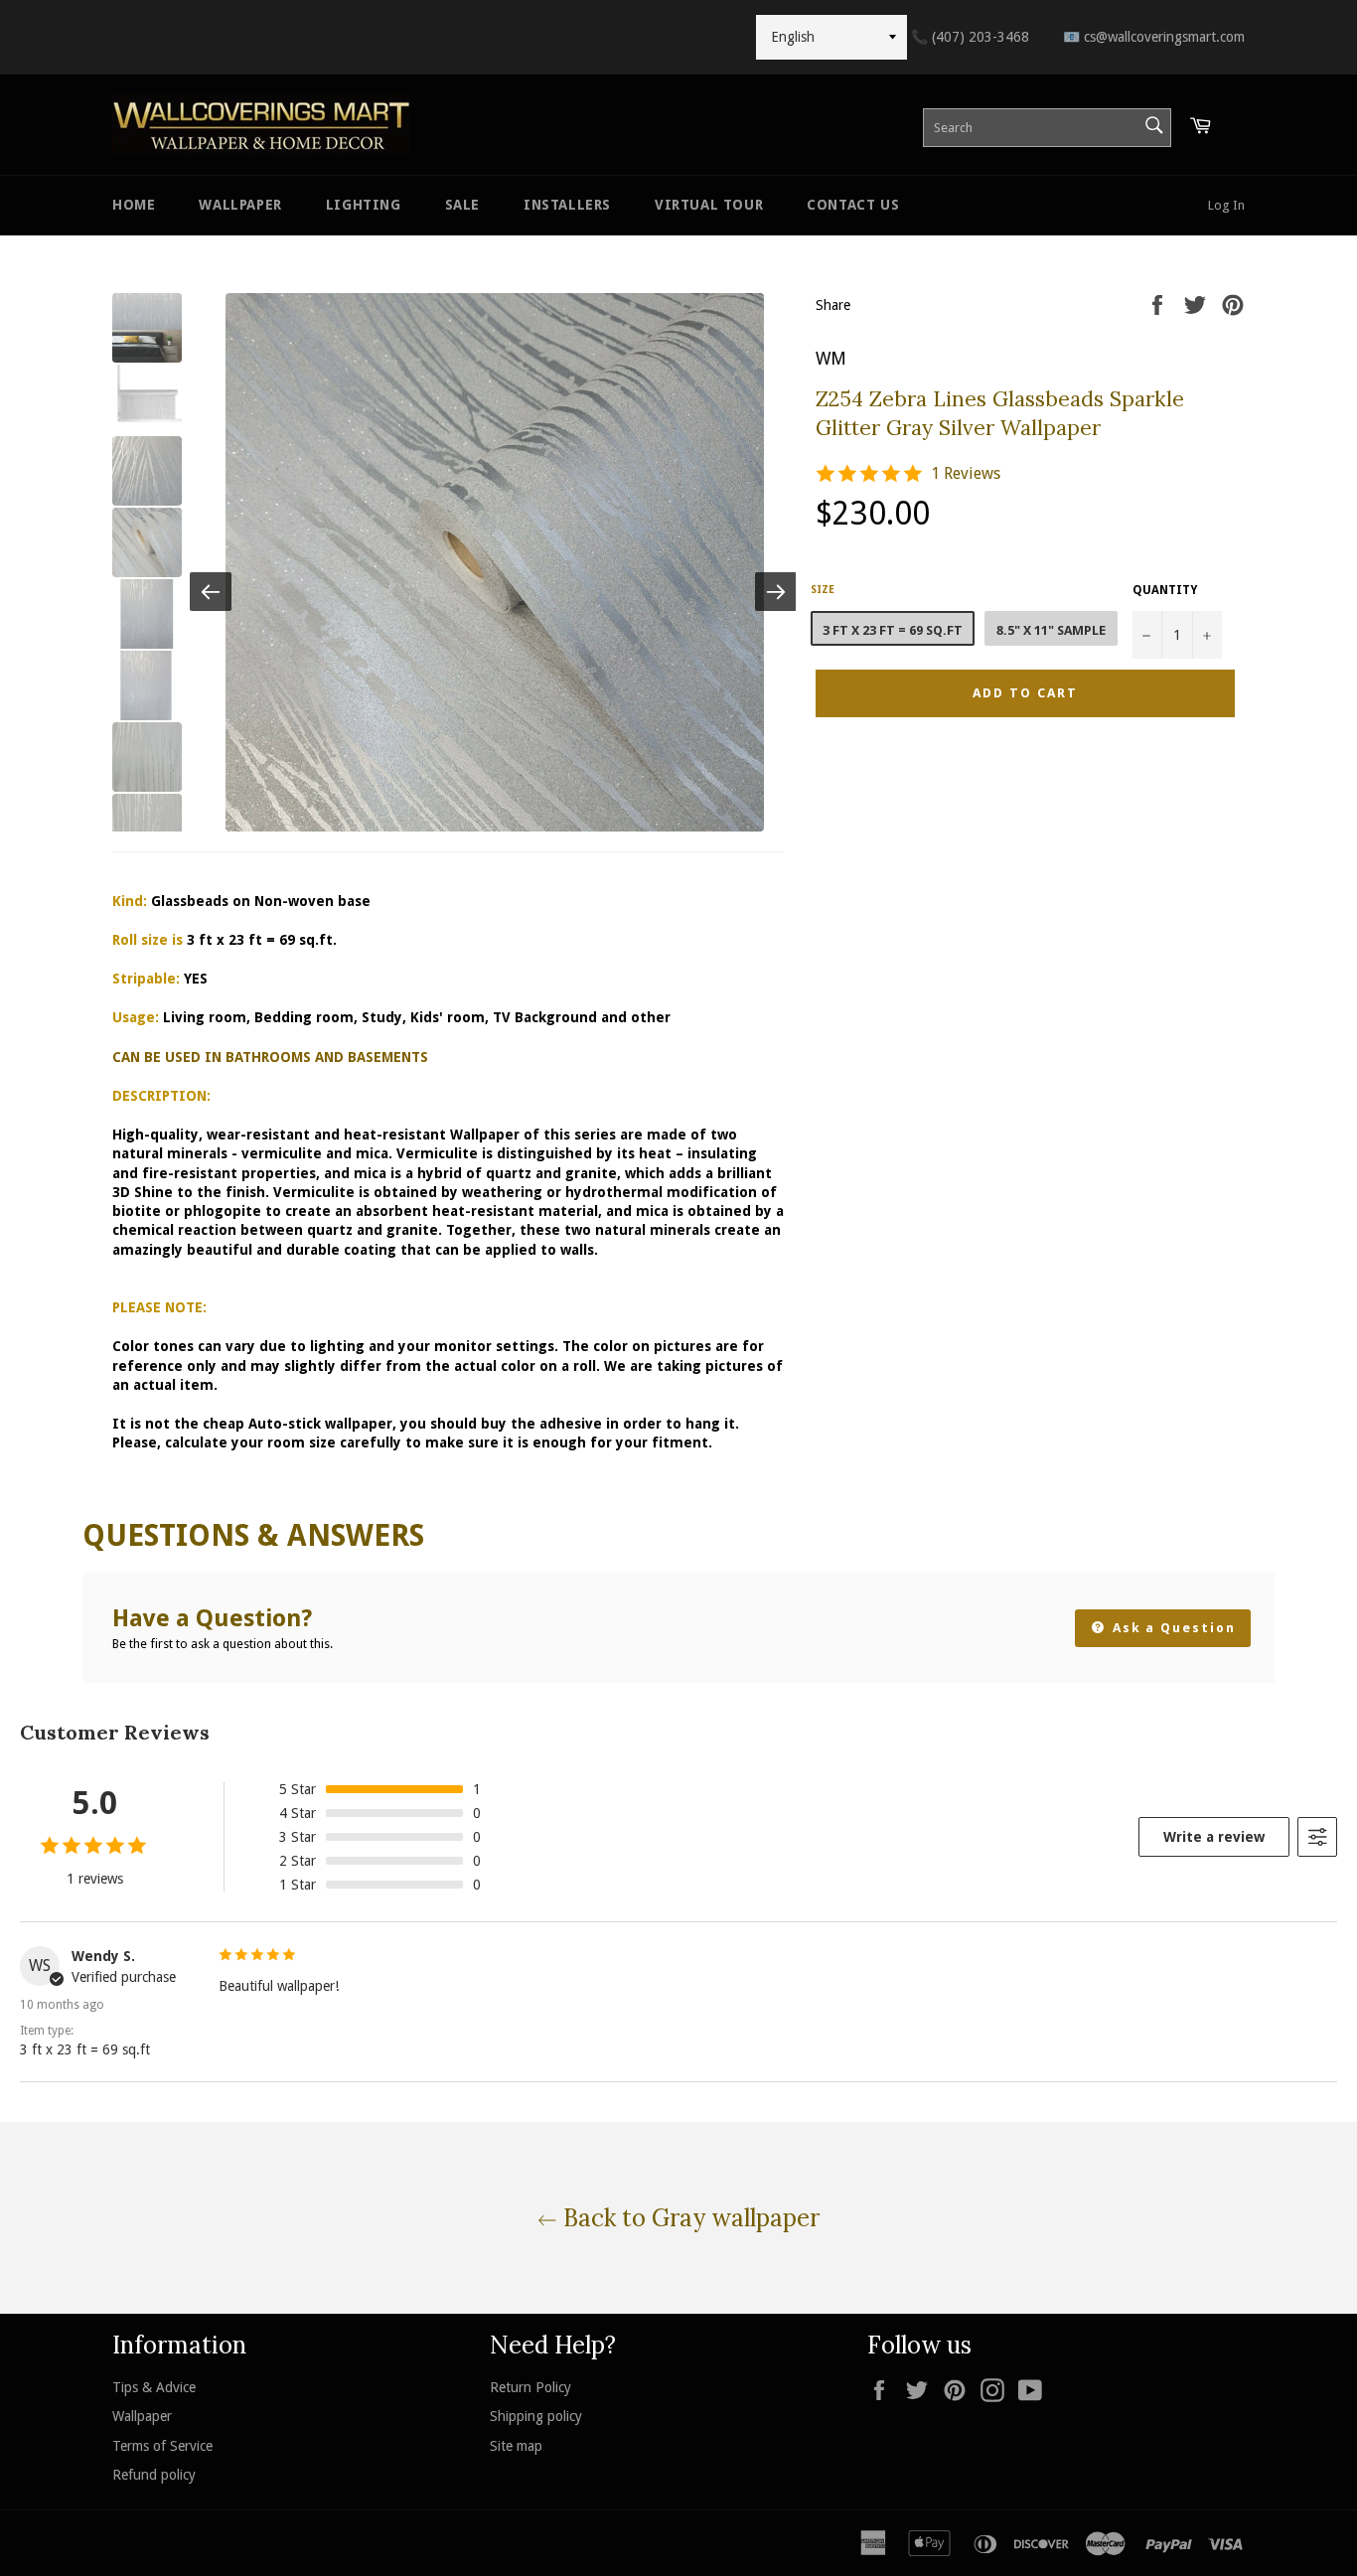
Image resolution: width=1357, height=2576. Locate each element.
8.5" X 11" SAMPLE (1051, 630)
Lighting (364, 205)
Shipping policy (536, 2416)
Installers (567, 205)
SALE (462, 205)
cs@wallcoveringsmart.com (1154, 37)
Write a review (1214, 1837)
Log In (1226, 205)
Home (134, 205)
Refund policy (154, 2475)
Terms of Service (162, 2446)
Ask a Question (1172, 1628)
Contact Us (853, 205)
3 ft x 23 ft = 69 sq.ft (893, 630)
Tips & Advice (154, 2387)
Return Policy (530, 2387)
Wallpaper (240, 205)
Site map (516, 2446)
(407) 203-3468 (970, 37)
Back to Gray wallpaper (688, 2218)
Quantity (1165, 590)
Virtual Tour (709, 205)
